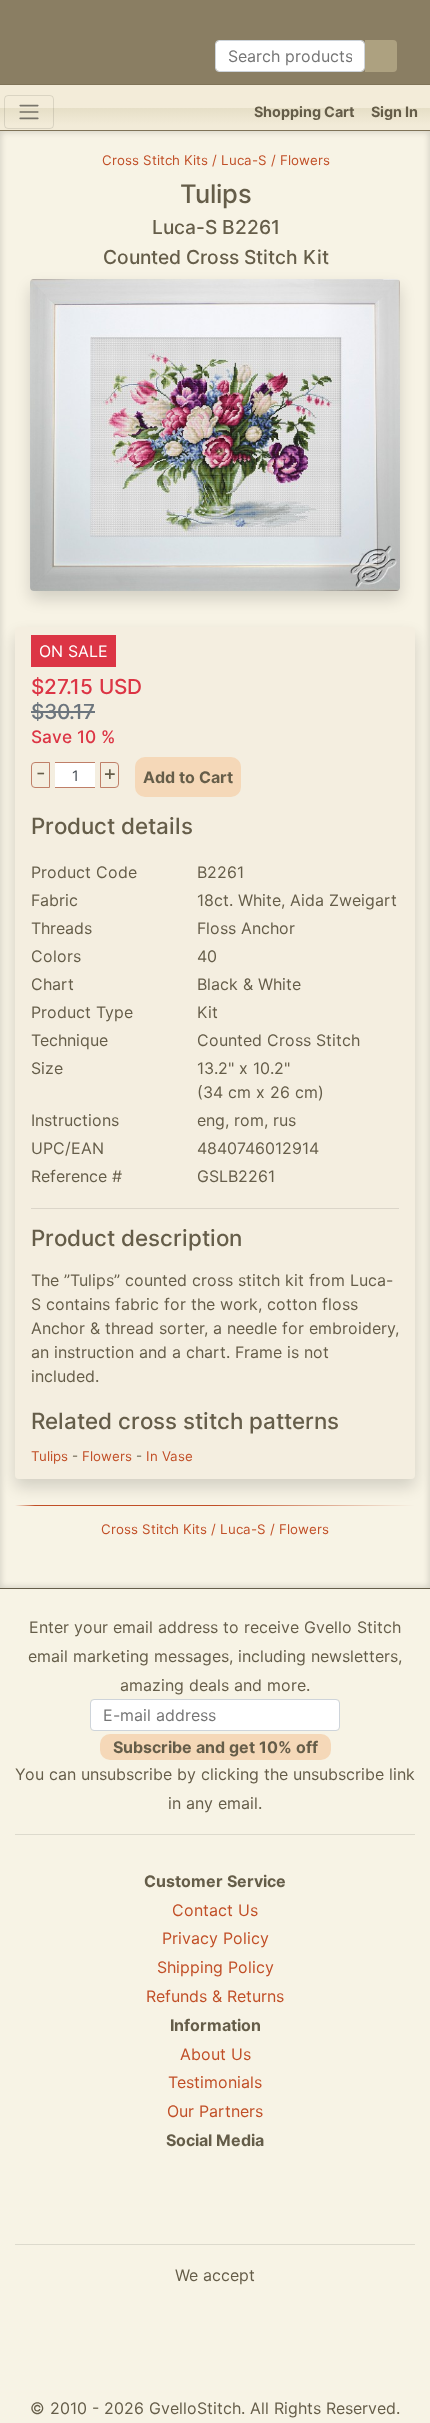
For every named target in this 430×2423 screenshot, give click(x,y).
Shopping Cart (304, 111)
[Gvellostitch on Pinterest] (215, 2213)
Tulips (51, 1456)
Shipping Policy (215, 1967)
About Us (215, 2054)
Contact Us (215, 1910)
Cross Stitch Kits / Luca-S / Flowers (216, 160)
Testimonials (215, 2082)
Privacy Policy (215, 1938)
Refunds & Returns (215, 1996)
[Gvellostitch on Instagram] (284, 2213)
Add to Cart (188, 777)
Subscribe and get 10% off (215, 1747)
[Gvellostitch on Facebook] (146, 2213)
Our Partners (215, 2111)
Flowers (109, 1456)
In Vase (169, 1456)
